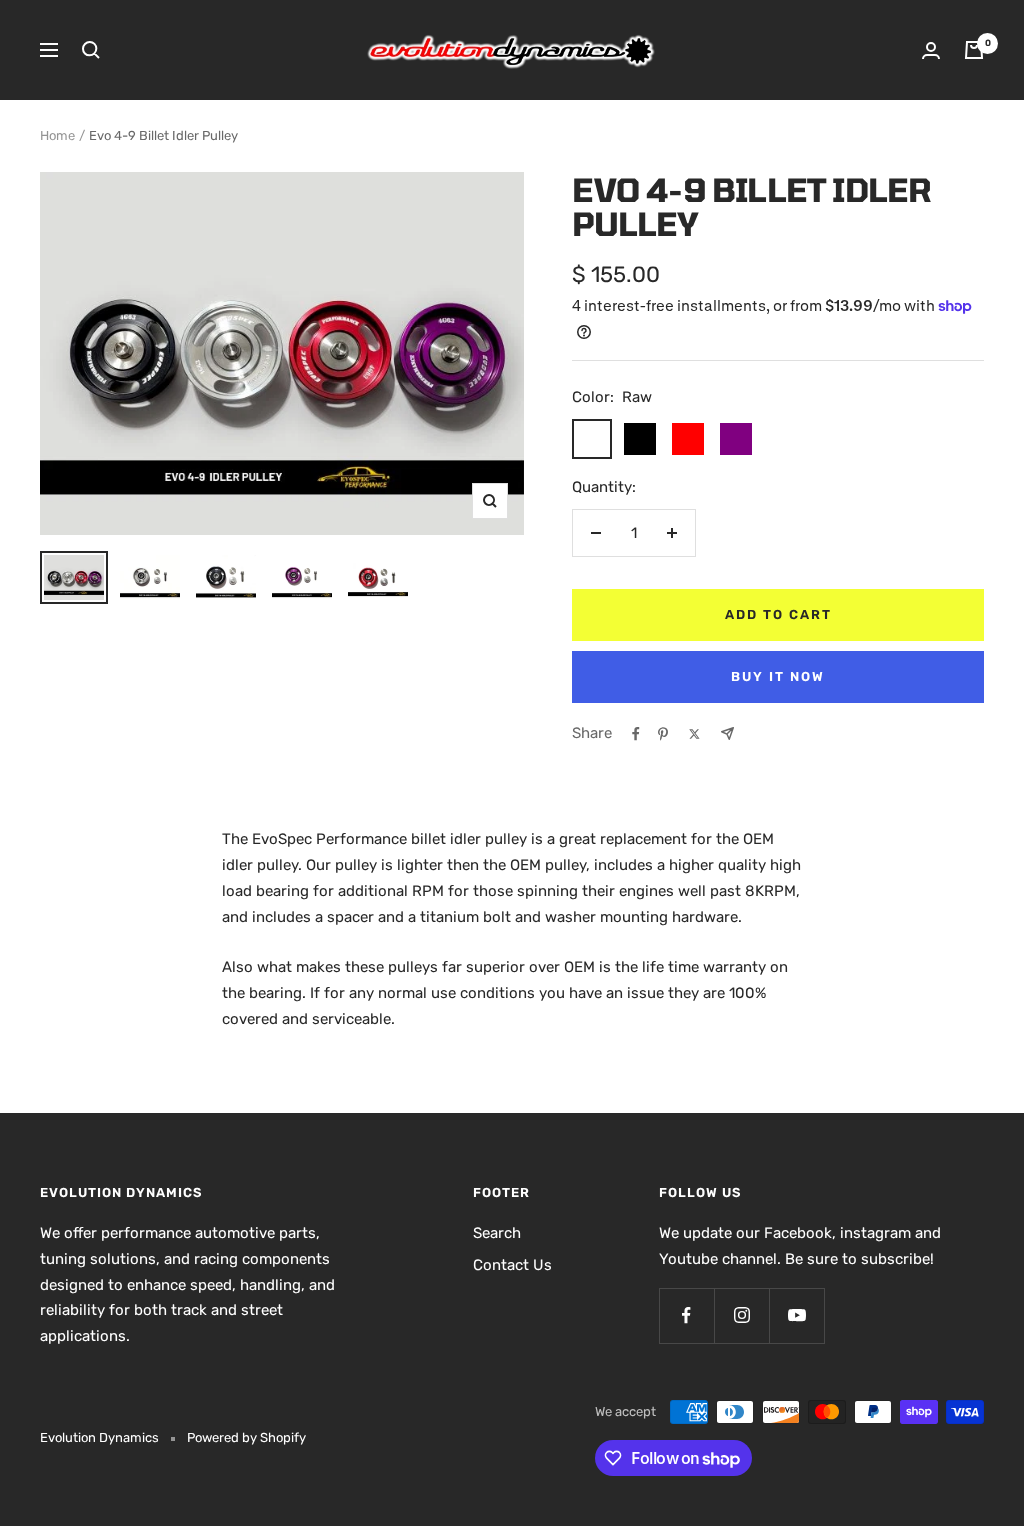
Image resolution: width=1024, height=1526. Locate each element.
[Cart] (974, 50)
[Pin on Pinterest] (663, 734)
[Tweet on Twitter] (694, 734)
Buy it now (778, 676)
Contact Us (512, 1265)
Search (497, 1233)
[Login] (931, 50)
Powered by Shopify (246, 1437)
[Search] (91, 50)
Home (57, 135)
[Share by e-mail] (727, 733)
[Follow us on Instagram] (741, 1315)
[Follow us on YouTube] (796, 1315)
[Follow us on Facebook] (686, 1315)
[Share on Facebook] (636, 734)
